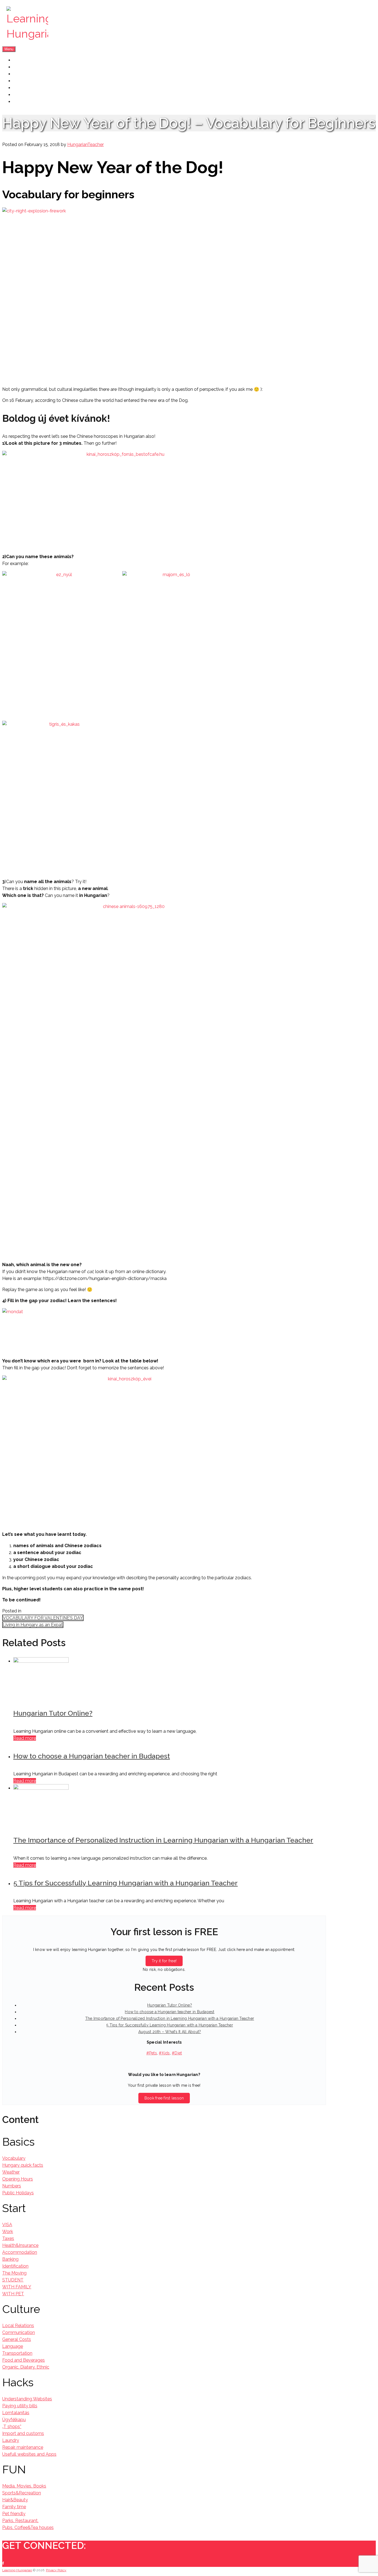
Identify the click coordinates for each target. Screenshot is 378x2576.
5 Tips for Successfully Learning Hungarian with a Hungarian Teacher (125, 1883)
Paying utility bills (20, 2406)
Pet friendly (14, 2514)
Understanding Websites (27, 2399)
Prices (20, 81)
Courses (22, 74)
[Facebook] (3, 2563)
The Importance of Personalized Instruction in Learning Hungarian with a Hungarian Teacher (163, 1840)
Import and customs (23, 2433)
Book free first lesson (164, 2098)
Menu (9, 49)
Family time (14, 2507)
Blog (18, 95)
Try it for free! (164, 1961)
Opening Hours (18, 2179)
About (20, 67)
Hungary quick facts (23, 2165)
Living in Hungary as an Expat (33, 1625)
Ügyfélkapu (14, 2420)
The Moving (14, 2273)
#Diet (177, 2053)
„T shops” (12, 2427)
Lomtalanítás (16, 2413)
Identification (15, 2266)
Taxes (8, 2238)
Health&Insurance (20, 2245)
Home (20, 60)
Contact (22, 102)
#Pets (152, 2053)
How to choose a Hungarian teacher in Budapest (92, 1756)
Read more (25, 1738)
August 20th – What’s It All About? (170, 2032)
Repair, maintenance (23, 2447)
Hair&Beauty (15, 2500)
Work (8, 2232)
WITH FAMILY (17, 2287)
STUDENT (13, 2280)
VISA (7, 2225)
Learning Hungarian (17, 2570)
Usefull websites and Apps (29, 2454)
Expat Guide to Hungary (38, 88)
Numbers (12, 2186)
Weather (11, 2172)
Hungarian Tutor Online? (53, 1713)
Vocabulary (14, 2158)
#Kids (164, 2053)
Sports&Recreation (22, 2493)
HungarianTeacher (86, 145)
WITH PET (13, 2294)
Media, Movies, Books (24, 2486)
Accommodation (20, 2252)
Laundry (11, 2440)
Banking (10, 2259)
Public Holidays (18, 2193)
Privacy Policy (56, 2570)
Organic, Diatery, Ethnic (26, 2367)
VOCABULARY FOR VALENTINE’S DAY (43, 1618)
